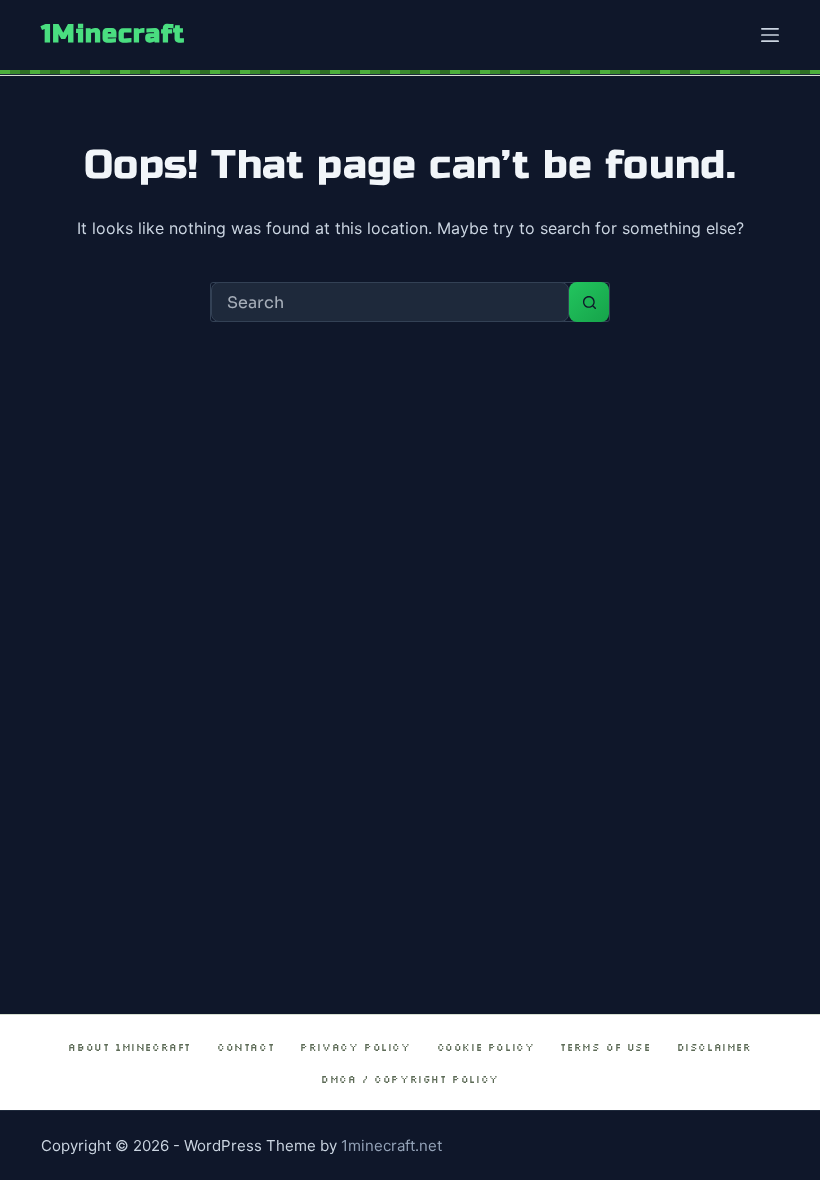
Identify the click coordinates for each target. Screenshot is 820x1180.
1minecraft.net (391, 1145)
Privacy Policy (355, 1047)
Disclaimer (714, 1047)
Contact (245, 1047)
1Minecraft (113, 34)
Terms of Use (605, 1047)
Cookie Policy (486, 1047)
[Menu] (770, 35)
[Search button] (589, 302)
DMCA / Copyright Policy (410, 1079)
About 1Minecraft (129, 1047)
